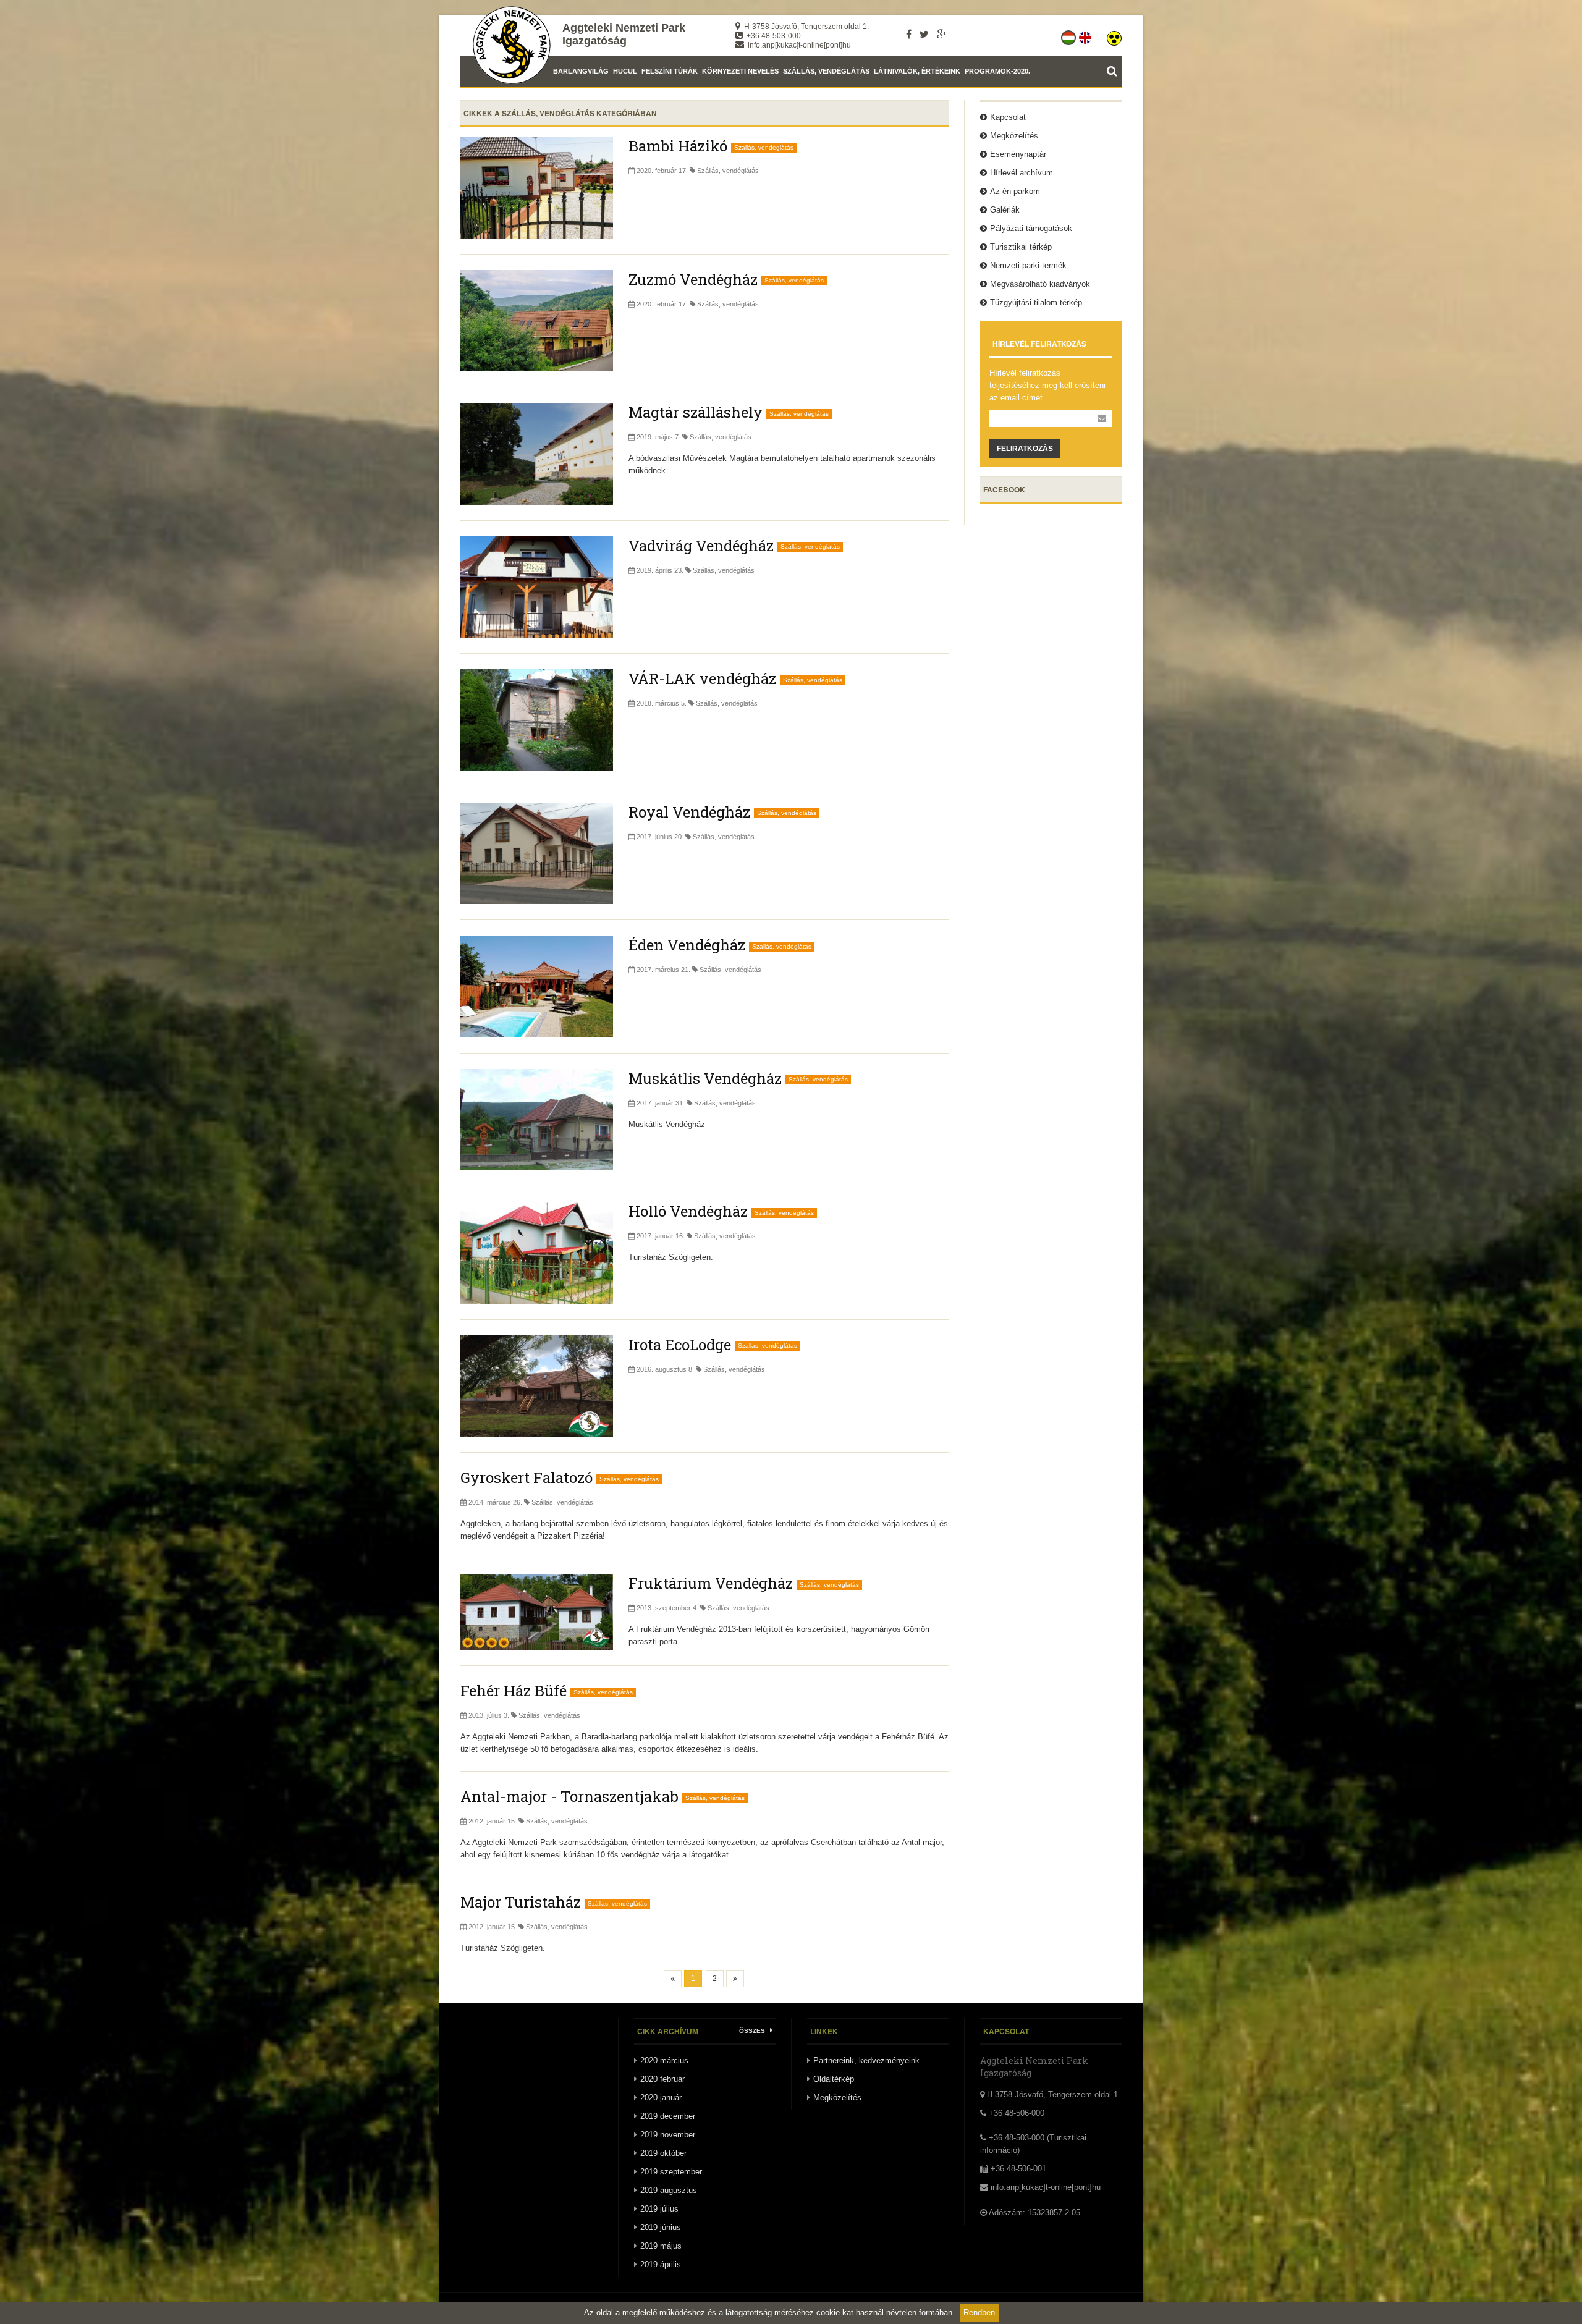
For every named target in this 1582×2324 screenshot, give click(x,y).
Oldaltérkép (834, 2079)
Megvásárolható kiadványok (1040, 284)
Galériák (1005, 210)
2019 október (663, 2153)
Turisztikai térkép (1021, 247)
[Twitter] (924, 34)
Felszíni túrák (670, 71)
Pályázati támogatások (1031, 228)
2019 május (661, 2246)
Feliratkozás (1025, 449)
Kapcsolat (1008, 117)
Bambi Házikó (678, 146)
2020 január (661, 2098)
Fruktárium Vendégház (711, 1583)
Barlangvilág (581, 71)
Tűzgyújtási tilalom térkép (1036, 302)
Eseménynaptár (1018, 154)
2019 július (659, 2209)
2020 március (664, 2060)
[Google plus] (941, 34)
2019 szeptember (671, 2172)
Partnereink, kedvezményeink (866, 2060)
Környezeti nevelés (740, 71)
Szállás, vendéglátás (826, 71)
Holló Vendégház (688, 1211)
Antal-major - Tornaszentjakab (569, 1796)
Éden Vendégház (687, 945)
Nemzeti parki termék (1028, 265)
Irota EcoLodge (680, 1345)
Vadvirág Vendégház (701, 546)
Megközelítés (1014, 136)
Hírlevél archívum (1022, 173)
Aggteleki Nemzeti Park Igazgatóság (624, 34)
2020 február (662, 2079)
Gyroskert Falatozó (527, 1477)
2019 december (668, 2116)
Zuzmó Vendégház (693, 279)
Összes (753, 2031)
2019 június (661, 2227)
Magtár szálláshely (696, 412)
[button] (1114, 35)
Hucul (625, 71)
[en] (1086, 35)
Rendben (979, 2313)
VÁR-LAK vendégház (702, 678)
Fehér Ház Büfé (514, 1691)
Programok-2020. (997, 71)
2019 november (668, 2135)
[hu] (1069, 35)
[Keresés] (1114, 71)
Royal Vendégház (689, 812)
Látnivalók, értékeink (917, 71)
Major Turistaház (521, 1902)
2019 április (661, 2264)
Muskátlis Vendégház (705, 1078)
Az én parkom (1015, 191)
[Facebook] (909, 34)
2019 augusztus (669, 2190)
